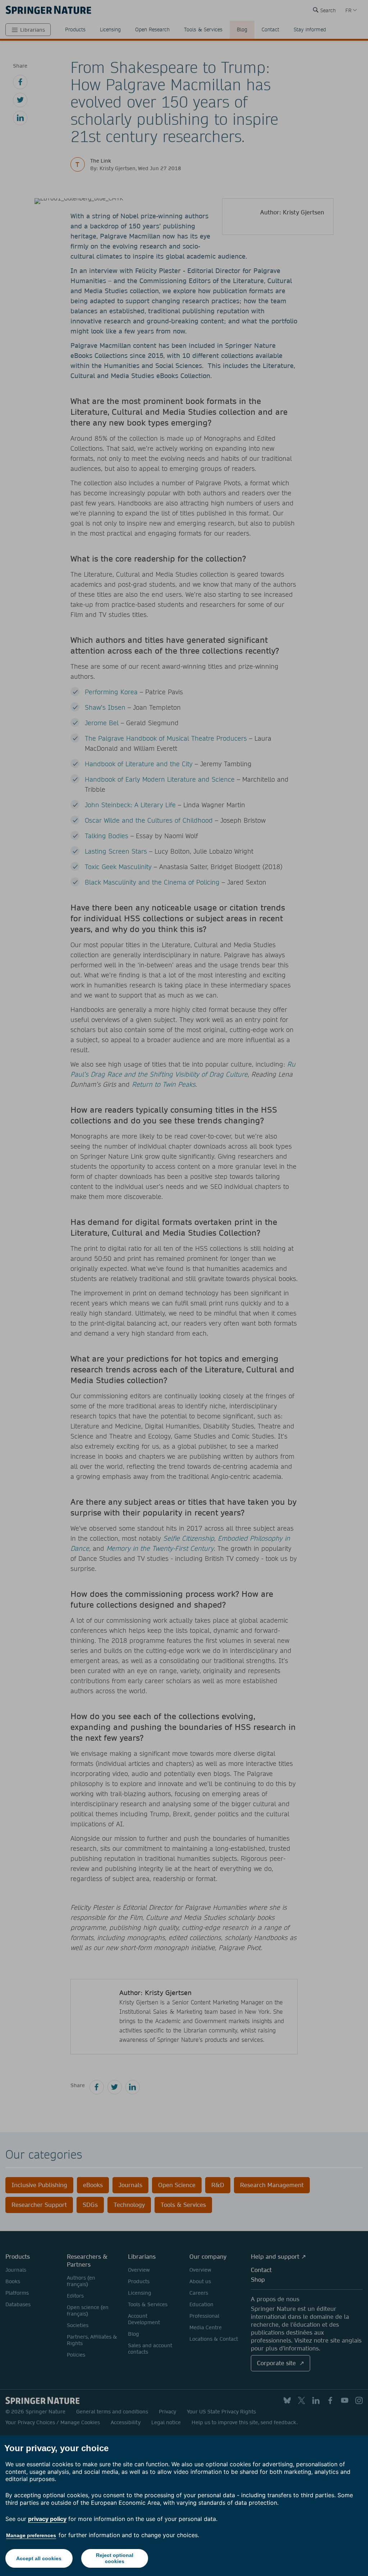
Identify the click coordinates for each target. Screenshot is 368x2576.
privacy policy (47, 2519)
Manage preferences (31, 2535)
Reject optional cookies (115, 2558)
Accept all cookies (39, 2558)
